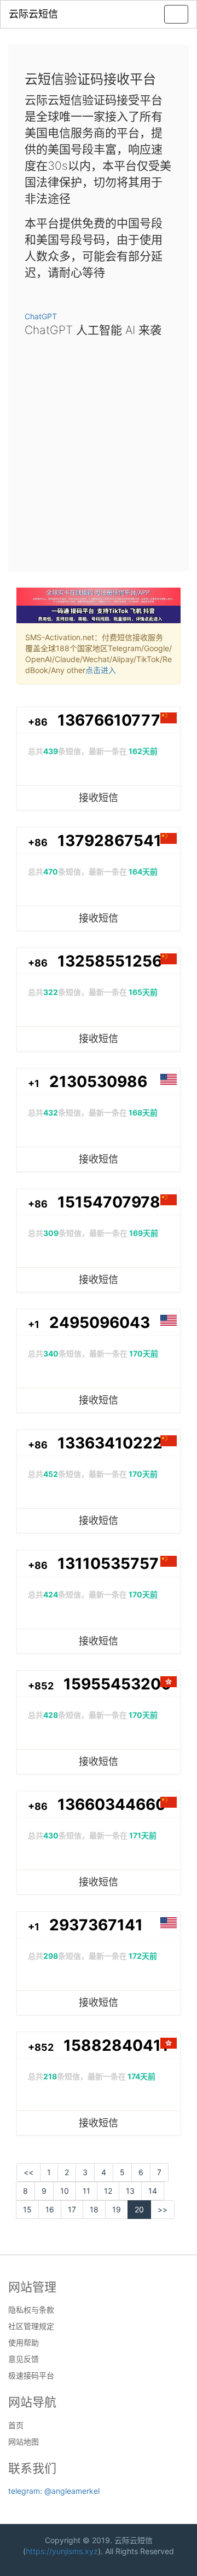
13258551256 (110, 961)
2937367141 (96, 1925)
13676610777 (109, 720)
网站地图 (24, 2442)
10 (65, 2191)
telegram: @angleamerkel (54, 2491)
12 (108, 2191)
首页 (16, 2425)
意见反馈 (24, 2359)
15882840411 (116, 2045)
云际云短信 (33, 14)
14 (153, 2191)
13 (130, 2191)
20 (139, 2209)
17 (72, 2209)
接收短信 (99, 798)
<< (28, 2172)
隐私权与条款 (31, 2310)
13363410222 (110, 1443)
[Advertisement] (99, 451)
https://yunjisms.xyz (62, 2551)
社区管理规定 (31, 2326)
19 (117, 2209)
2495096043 (100, 1323)
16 (50, 2209)
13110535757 (108, 1563)
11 (86, 2191)
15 (27, 2209)
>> (163, 2209)
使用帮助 (24, 2343)
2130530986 (98, 1082)
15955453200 (117, 1684)
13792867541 (109, 841)
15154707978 (109, 1202)
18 (94, 2209)
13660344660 (112, 1804)
